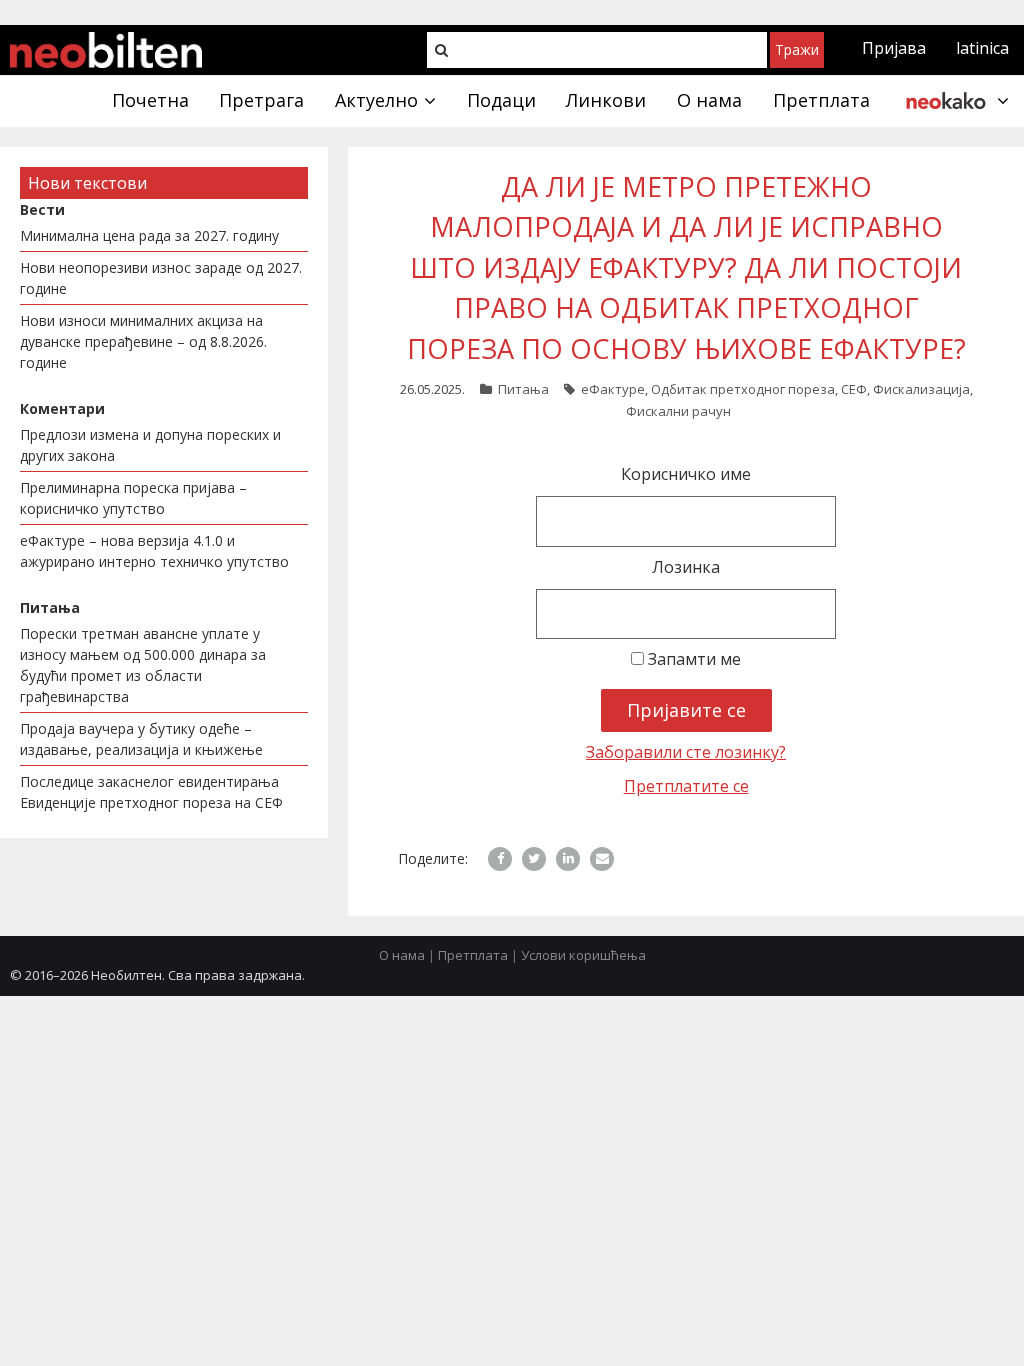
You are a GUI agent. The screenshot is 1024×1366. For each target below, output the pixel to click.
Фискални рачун (678, 411)
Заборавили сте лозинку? (686, 752)
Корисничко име (686, 474)
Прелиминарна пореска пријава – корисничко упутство (133, 498)
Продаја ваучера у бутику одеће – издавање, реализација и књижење (141, 739)
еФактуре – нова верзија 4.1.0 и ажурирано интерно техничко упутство (154, 551)
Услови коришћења (583, 955)
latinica (982, 48)
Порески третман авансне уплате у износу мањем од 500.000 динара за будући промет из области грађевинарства (143, 665)
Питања (523, 389)
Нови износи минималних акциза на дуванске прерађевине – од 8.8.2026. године (143, 341)
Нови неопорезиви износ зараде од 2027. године (161, 278)
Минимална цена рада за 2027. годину (149, 235)
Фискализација (921, 389)
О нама (402, 955)
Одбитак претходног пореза (743, 389)
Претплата (473, 955)
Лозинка (686, 567)
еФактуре (613, 389)
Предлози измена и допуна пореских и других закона (150, 445)
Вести (42, 209)
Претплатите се (686, 786)
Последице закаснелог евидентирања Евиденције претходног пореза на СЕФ (151, 792)
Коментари (62, 408)
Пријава (894, 48)
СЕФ (854, 389)
